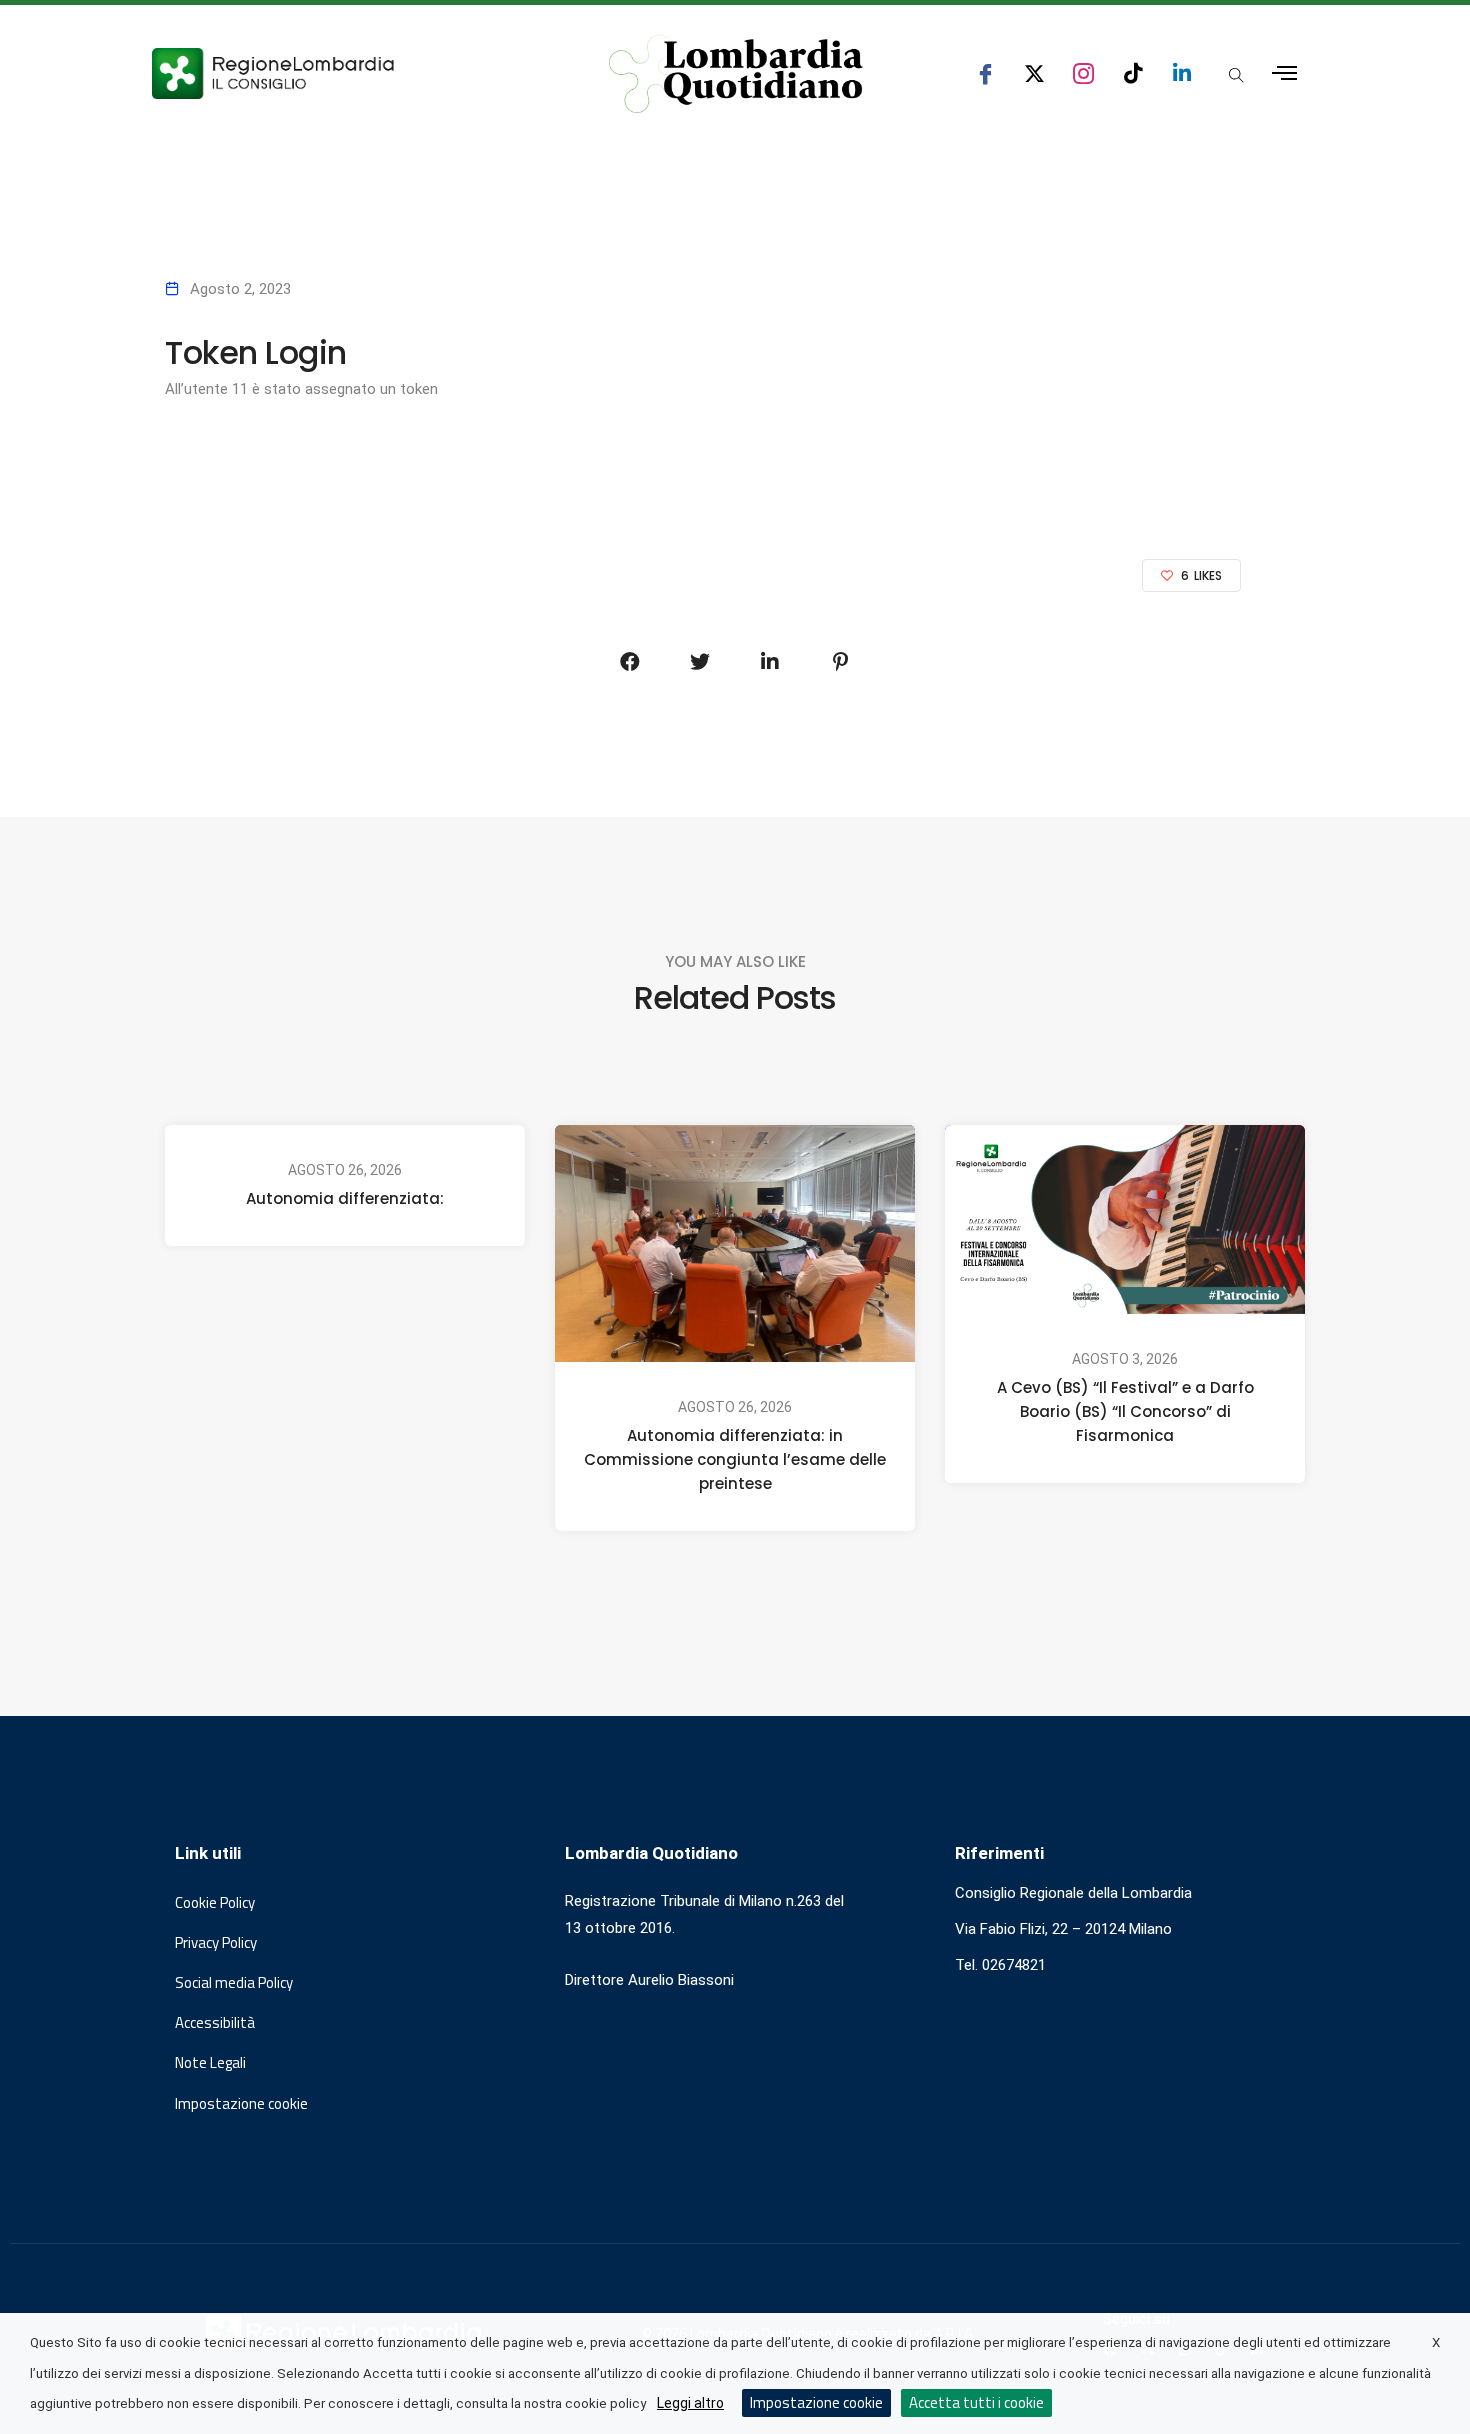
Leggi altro (690, 2403)
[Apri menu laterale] (1284, 73)
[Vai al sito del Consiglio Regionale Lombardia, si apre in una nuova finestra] (347, 73)
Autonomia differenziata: (345, 1198)
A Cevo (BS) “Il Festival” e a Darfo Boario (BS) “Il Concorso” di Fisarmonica (1125, 1411)
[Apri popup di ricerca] (1236, 75)
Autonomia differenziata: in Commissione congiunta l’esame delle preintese (735, 1459)
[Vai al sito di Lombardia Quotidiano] (736, 74)
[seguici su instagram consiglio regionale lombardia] (1083, 73)
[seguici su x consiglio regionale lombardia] (1034, 73)
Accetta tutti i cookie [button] (976, 2402)
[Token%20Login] (630, 662)
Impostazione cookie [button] (241, 2104)
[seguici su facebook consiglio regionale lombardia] (985, 73)
